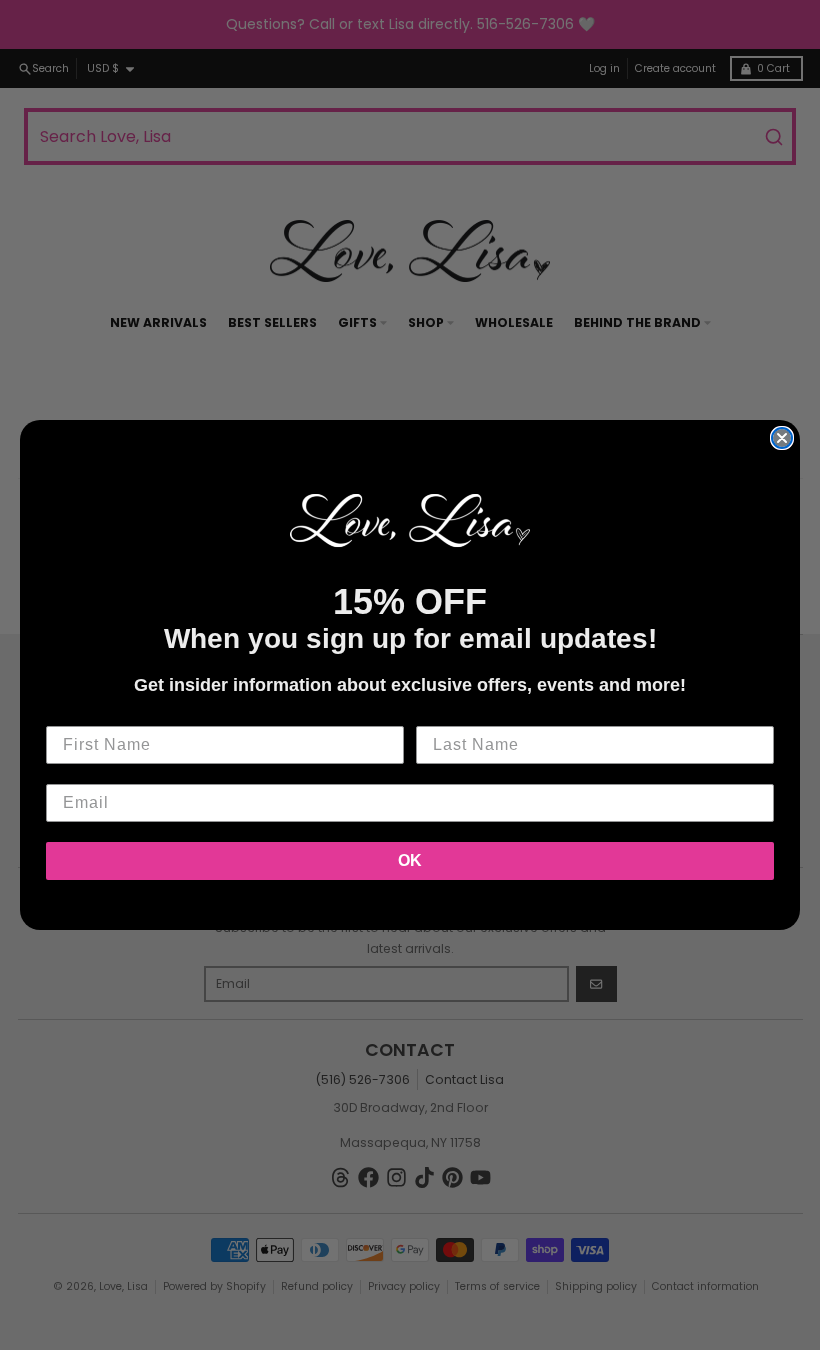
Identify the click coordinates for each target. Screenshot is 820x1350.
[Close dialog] (782, 438)
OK (410, 860)
